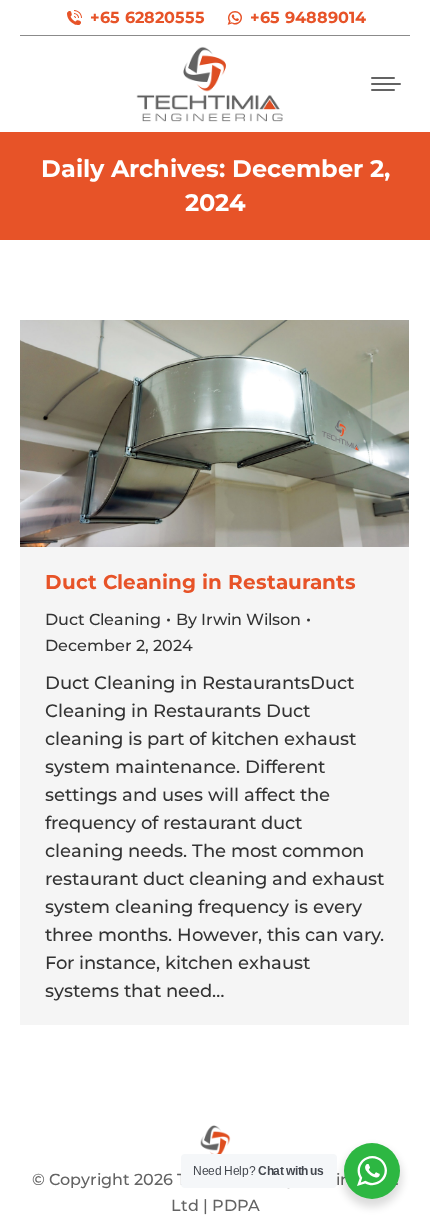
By (238, 619)
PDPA (236, 1205)
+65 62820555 (147, 17)
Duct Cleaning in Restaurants (200, 582)
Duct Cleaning (103, 619)
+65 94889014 (308, 17)
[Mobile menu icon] (386, 84)
